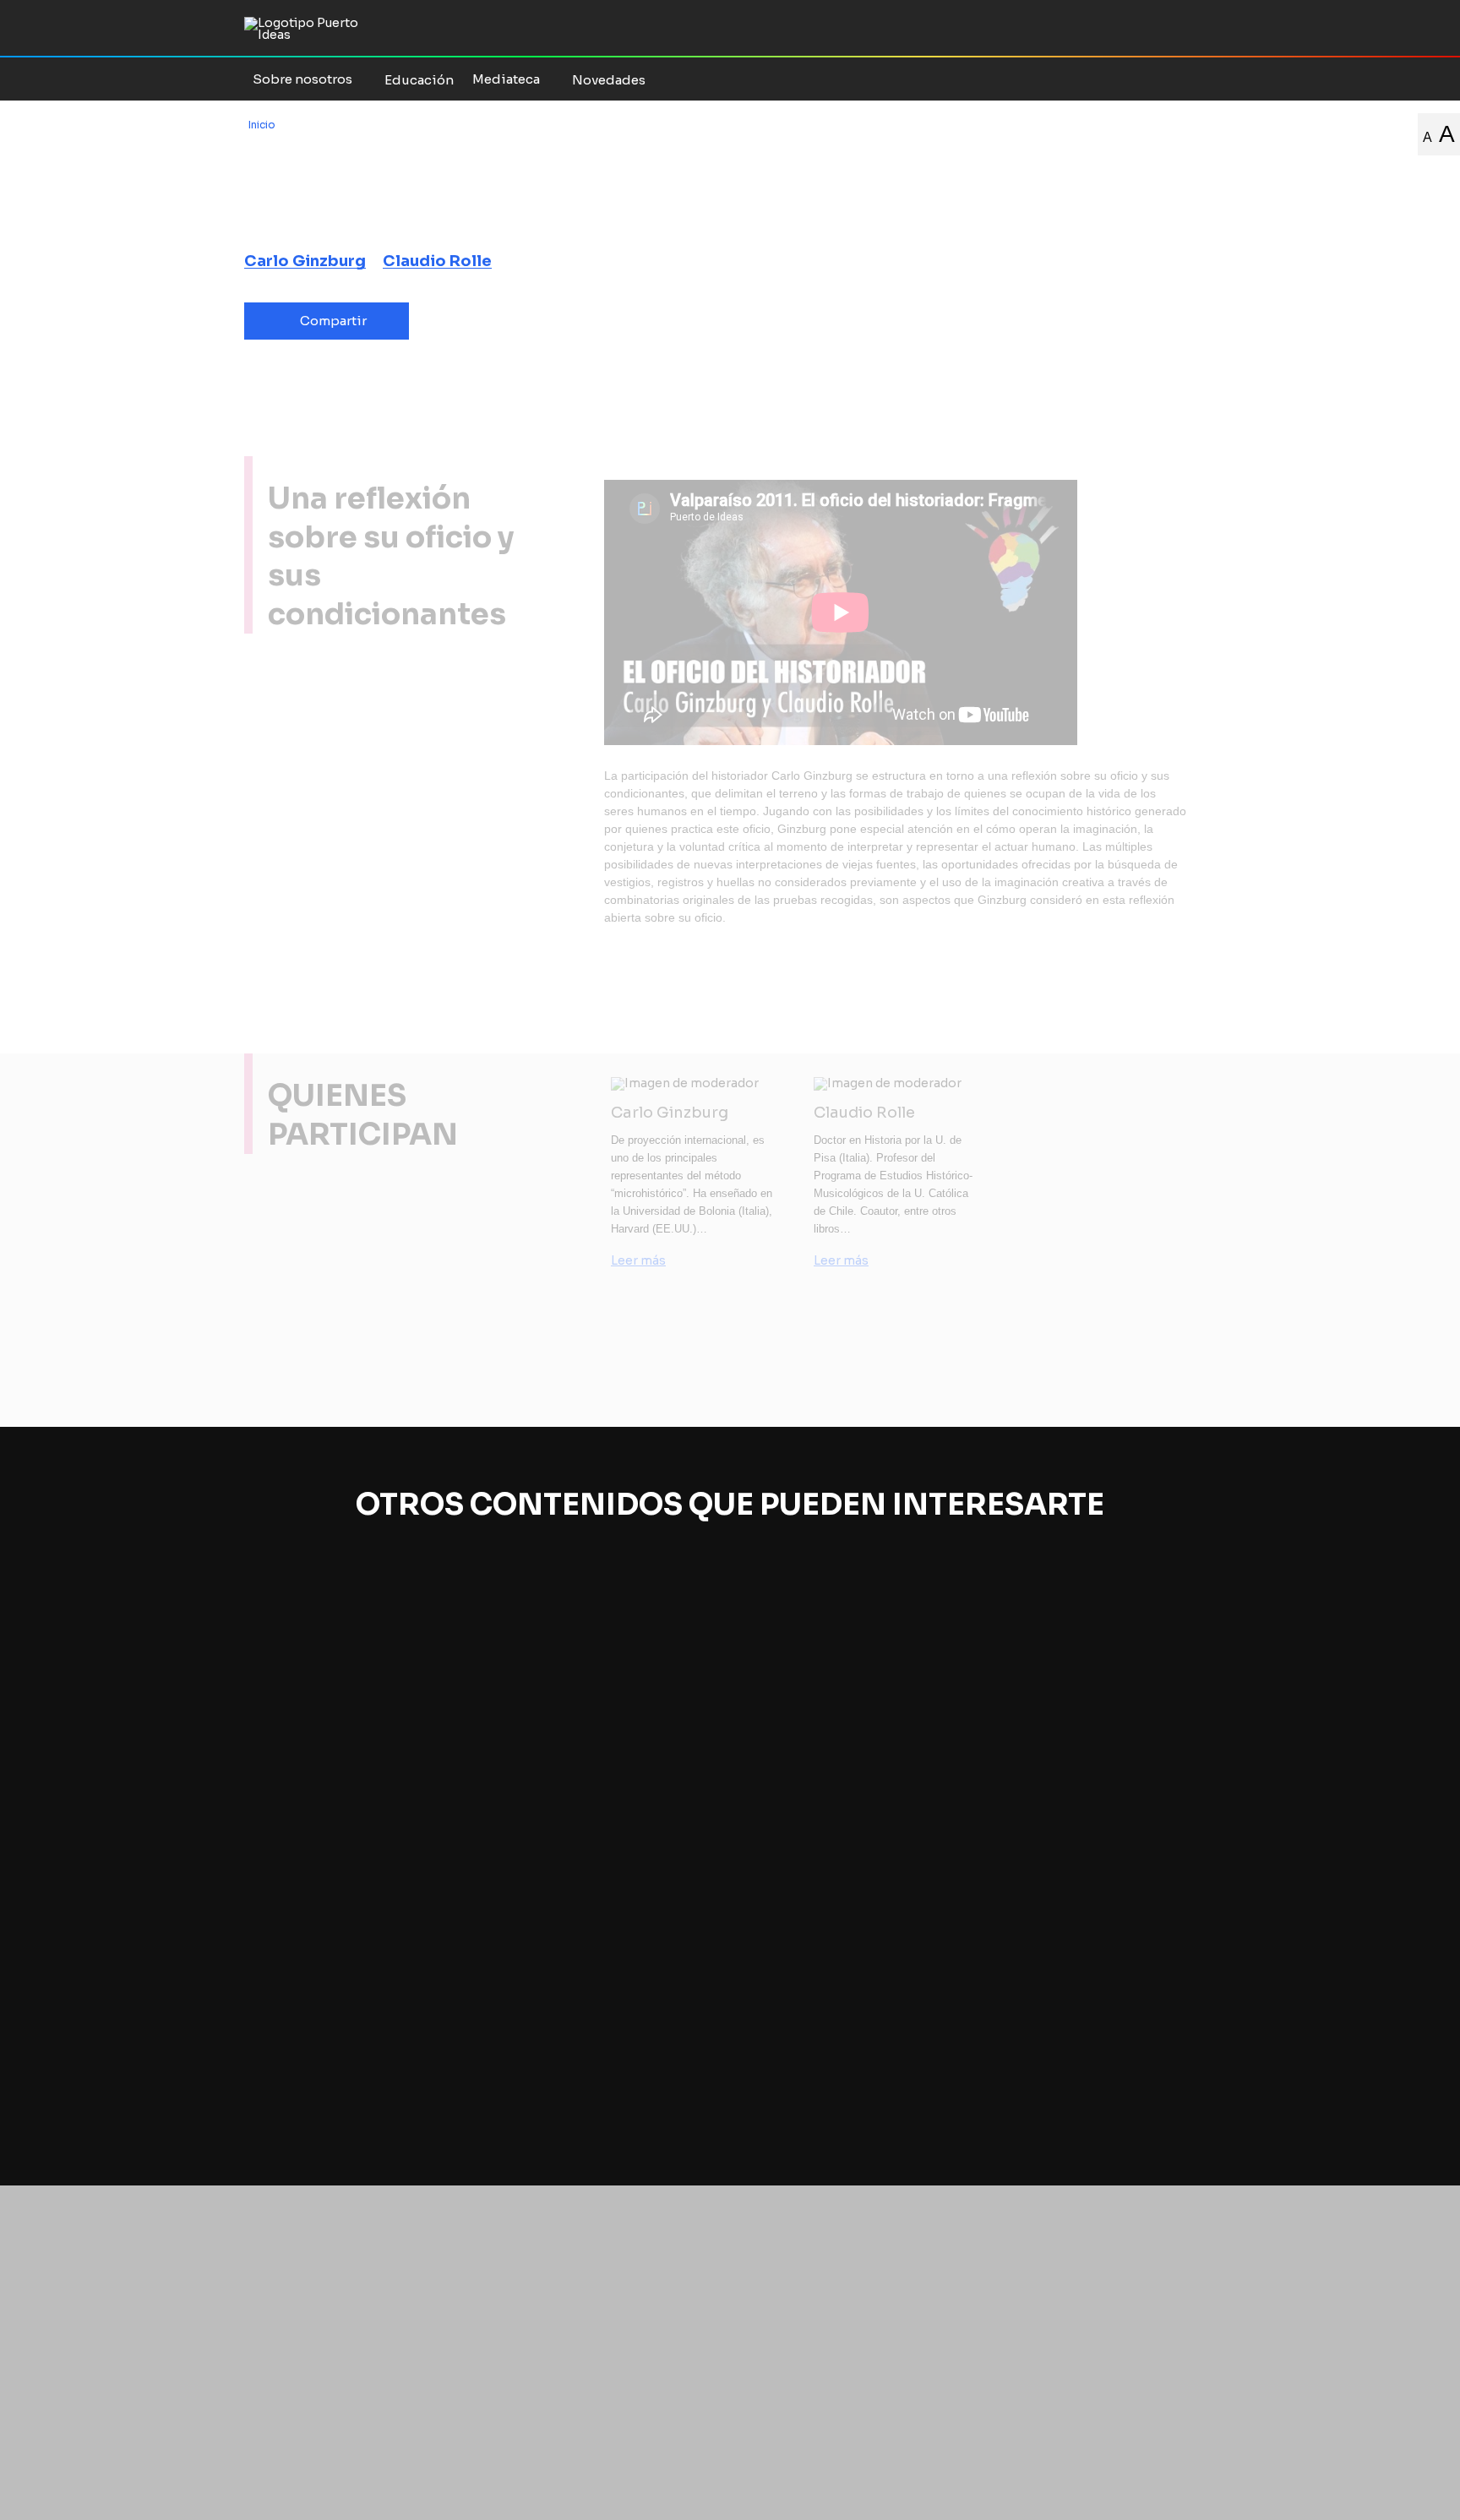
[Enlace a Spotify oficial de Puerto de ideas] (1171, 79)
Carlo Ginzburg (305, 261)
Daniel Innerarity (1058, 1789)
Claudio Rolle (437, 261)
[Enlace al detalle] (452, 2110)
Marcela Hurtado (312, 1812)
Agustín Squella (309, 1831)
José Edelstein (556, 1789)
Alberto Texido (305, 1792)
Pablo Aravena (305, 1773)
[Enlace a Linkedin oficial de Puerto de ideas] (1193, 79)
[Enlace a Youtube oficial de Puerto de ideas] (1149, 79)
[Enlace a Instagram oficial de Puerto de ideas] (1127, 79)
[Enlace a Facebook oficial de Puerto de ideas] (1083, 79)
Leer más (638, 1260)
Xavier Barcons (805, 1806)
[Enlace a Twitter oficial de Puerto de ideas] (1105, 79)
